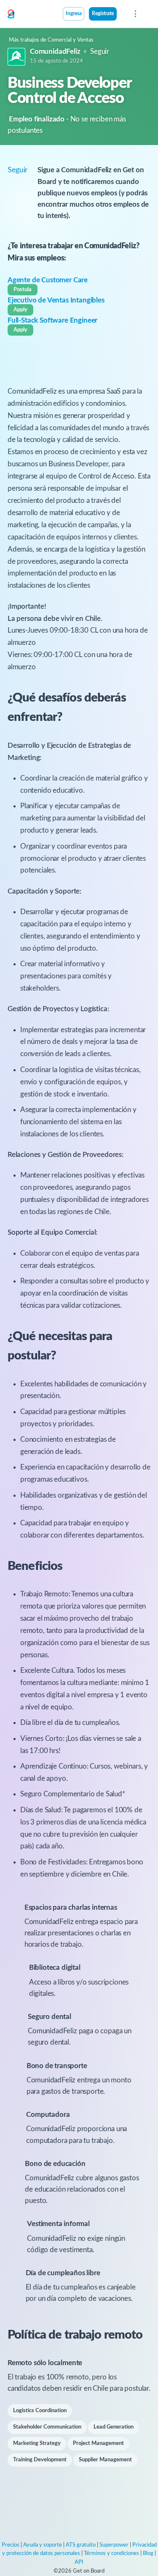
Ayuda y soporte (43, 2545)
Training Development (40, 2460)
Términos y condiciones (111, 2554)
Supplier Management (105, 2460)
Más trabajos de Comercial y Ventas (51, 40)
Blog (148, 2554)
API (79, 2562)
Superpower (114, 2545)
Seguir (100, 51)
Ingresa (74, 14)
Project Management (98, 2443)
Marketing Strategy (37, 2443)
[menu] (135, 14)
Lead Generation (114, 2427)
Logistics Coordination (40, 2411)
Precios (11, 2545)
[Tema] (121, 15)
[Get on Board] (11, 14)
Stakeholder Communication (47, 2427)
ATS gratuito (81, 2545)
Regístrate (103, 14)
